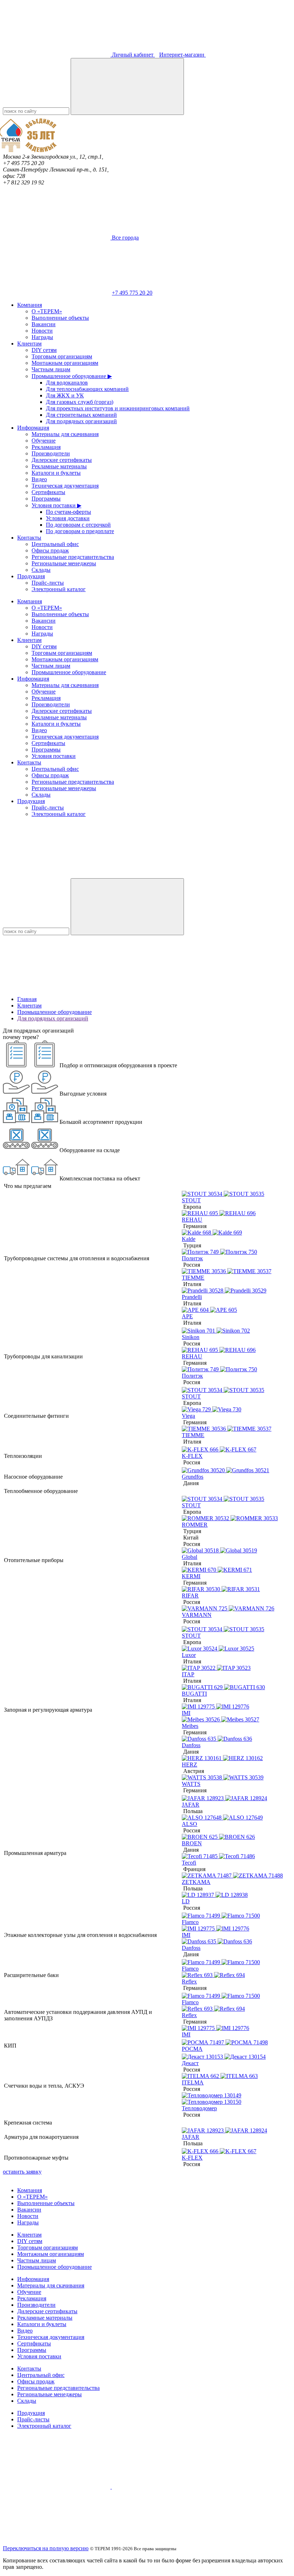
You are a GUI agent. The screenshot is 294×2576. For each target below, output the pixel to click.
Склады (41, 570)
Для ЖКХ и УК (65, 395)
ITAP (188, 1674)
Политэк (192, 1258)
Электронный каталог (59, 589)
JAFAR (191, 1805)
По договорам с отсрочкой (78, 525)
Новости (42, 331)
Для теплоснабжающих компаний (87, 389)
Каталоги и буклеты (56, 473)
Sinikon (191, 1337)
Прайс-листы (48, 583)
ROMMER (195, 1525)
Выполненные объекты (60, 318)
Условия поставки (54, 756)
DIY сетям (44, 350)
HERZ (189, 1765)
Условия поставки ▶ (56, 505)
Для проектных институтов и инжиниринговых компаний (118, 408)
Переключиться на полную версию (46, 2548)
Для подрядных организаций (81, 421)
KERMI (191, 1576)
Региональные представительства (73, 557)
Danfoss (191, 1745)
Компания (30, 305)
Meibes (190, 1726)
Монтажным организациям (65, 363)
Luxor (189, 1655)
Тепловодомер (199, 2108)
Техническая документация (65, 486)
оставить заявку (22, 2172)
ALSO (189, 1824)
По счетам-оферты (68, 512)
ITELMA (193, 2082)
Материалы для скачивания (65, 434)
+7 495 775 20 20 (132, 293)
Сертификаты (48, 492)
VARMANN (197, 1615)
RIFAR (190, 1596)
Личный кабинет (133, 55)
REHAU (192, 1220)
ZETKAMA (196, 1882)
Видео (39, 479)
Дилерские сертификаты (62, 460)
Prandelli (192, 1297)
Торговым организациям (62, 356)
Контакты (29, 538)
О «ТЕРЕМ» (47, 311)
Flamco (190, 1922)
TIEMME (193, 1278)
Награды (42, 337)
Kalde (189, 1239)
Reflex (189, 1981)
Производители (51, 453)
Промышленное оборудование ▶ (72, 376)
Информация (33, 428)
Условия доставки (68, 518)
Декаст (190, 2063)
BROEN (192, 1843)
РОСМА (192, 2049)
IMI (186, 1713)
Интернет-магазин (182, 55)
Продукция (31, 576)
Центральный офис (55, 544)
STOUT (191, 1200)
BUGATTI (194, 1694)
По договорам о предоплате (80, 531)
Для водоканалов (67, 383)
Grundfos (193, 1477)
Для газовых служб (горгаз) (80, 402)
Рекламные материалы (59, 466)
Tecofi (189, 1863)
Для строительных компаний (81, 415)
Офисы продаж (50, 550)
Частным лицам (51, 369)
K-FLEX (192, 1456)
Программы (46, 499)
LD (186, 1901)
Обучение (44, 441)
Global (189, 1557)
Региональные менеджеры (64, 563)
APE (187, 1316)
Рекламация (46, 447)
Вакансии (44, 324)
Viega (188, 1416)
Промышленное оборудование (69, 672)
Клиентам (29, 344)
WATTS (191, 1784)
